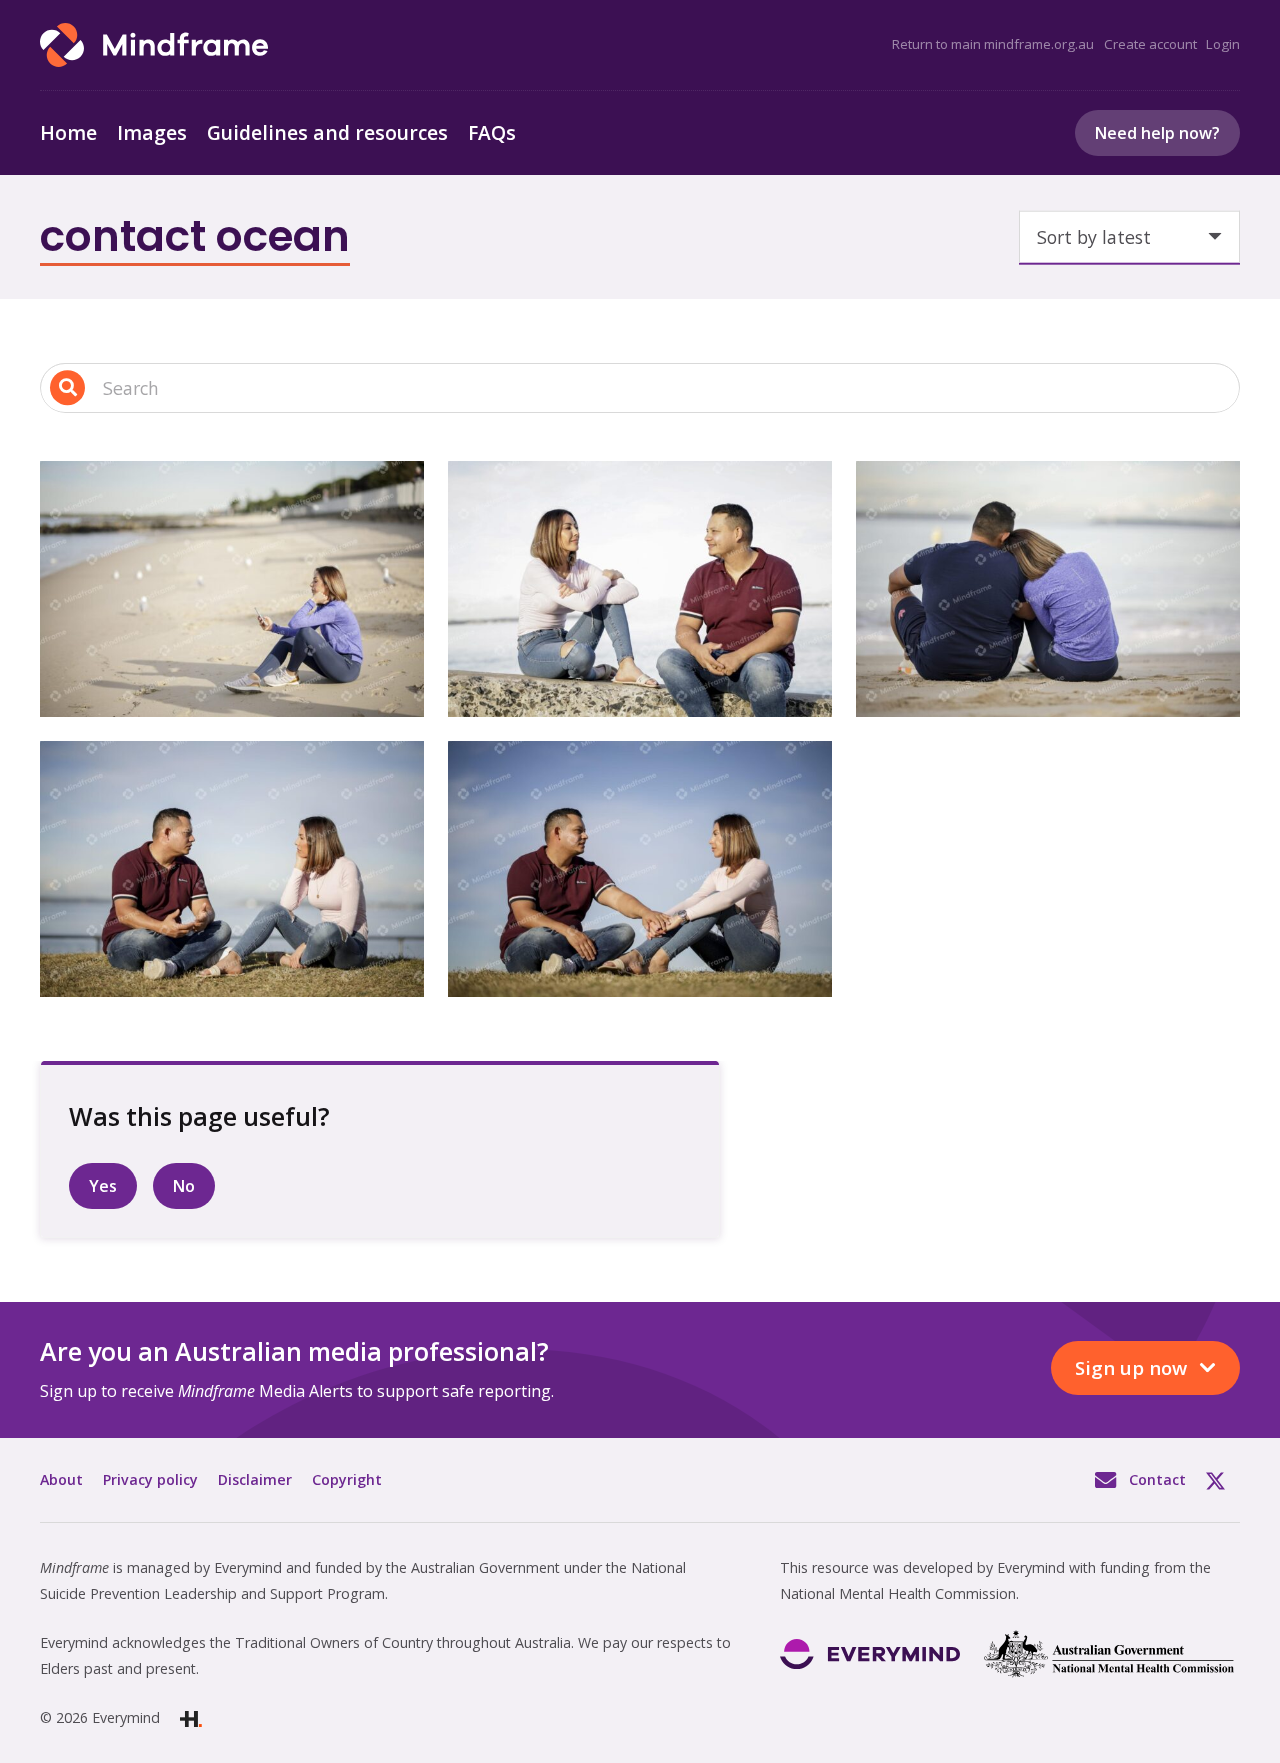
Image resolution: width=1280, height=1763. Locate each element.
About (61, 1479)
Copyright (347, 1479)
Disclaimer (255, 1479)
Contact (1157, 1479)
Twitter (1223, 1480)
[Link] (154, 45)
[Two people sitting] (640, 589)
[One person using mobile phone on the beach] (232, 589)
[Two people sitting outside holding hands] (640, 869)
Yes (103, 1186)
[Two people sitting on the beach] (1048, 589)
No (184, 1186)
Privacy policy (150, 1479)
